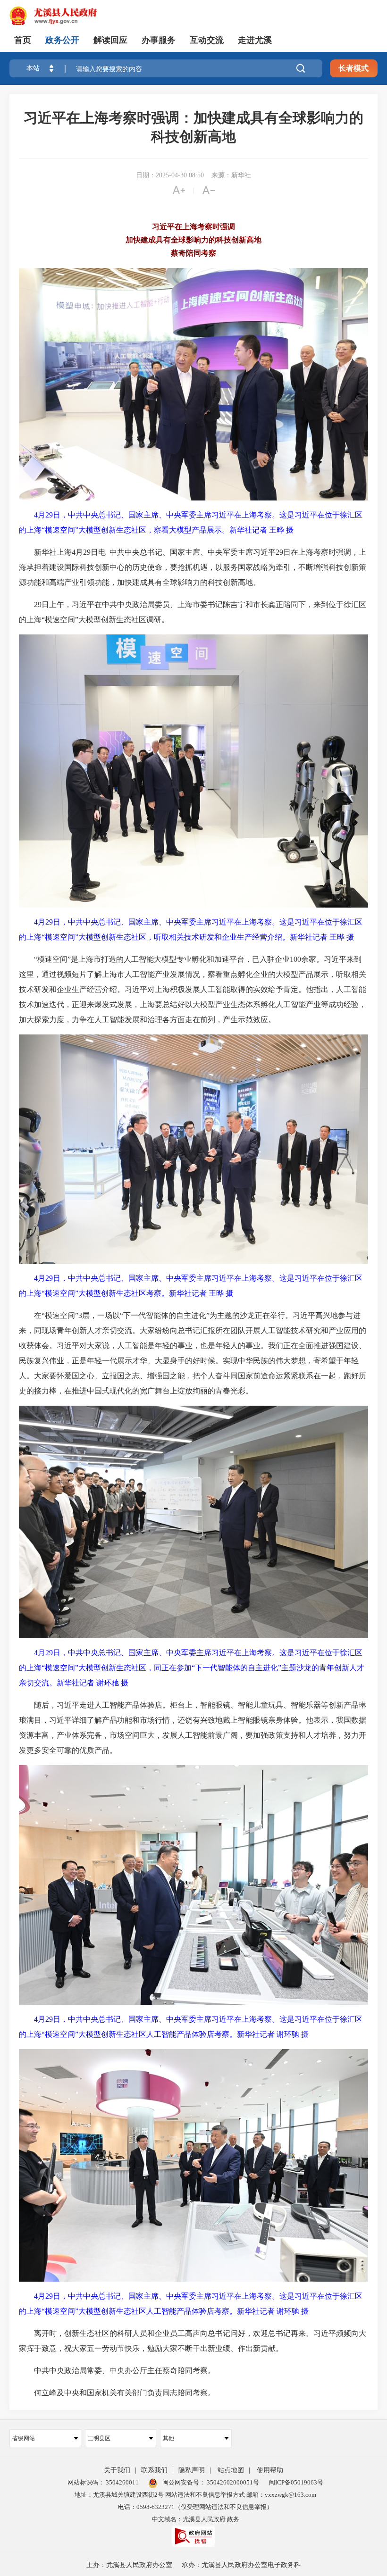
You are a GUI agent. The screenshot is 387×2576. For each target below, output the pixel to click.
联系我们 (154, 2470)
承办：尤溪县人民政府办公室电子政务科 (241, 2565)
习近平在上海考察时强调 (193, 227)
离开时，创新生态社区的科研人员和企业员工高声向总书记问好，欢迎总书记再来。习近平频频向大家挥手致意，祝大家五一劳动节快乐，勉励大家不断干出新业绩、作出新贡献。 (193, 2341)
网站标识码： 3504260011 (103, 2482)
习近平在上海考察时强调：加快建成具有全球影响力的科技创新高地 (193, 127)
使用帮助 (270, 2470)
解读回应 (110, 40)
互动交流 (207, 40)
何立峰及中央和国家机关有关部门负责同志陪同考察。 (117, 2393)
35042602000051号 (233, 2482)
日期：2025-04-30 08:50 (170, 175)
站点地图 (231, 2470)
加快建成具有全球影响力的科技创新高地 (193, 240)
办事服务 (159, 40)
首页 (23, 40)
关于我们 (117, 2470)
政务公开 (62, 40)
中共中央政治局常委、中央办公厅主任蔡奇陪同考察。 (117, 2371)
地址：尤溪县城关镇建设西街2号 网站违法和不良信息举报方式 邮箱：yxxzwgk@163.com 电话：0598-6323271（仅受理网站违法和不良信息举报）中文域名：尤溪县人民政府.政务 (195, 2507)
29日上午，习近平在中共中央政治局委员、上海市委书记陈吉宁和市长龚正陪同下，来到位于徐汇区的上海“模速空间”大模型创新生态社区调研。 (193, 612)
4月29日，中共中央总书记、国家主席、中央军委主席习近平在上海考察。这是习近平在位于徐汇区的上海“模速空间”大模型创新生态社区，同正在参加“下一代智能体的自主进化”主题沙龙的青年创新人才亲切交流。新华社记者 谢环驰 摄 (192, 1668)
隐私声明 (192, 2470)
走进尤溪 (255, 40)
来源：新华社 (231, 175)
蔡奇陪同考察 (193, 253)
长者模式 (353, 68)
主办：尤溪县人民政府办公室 (129, 2565)
